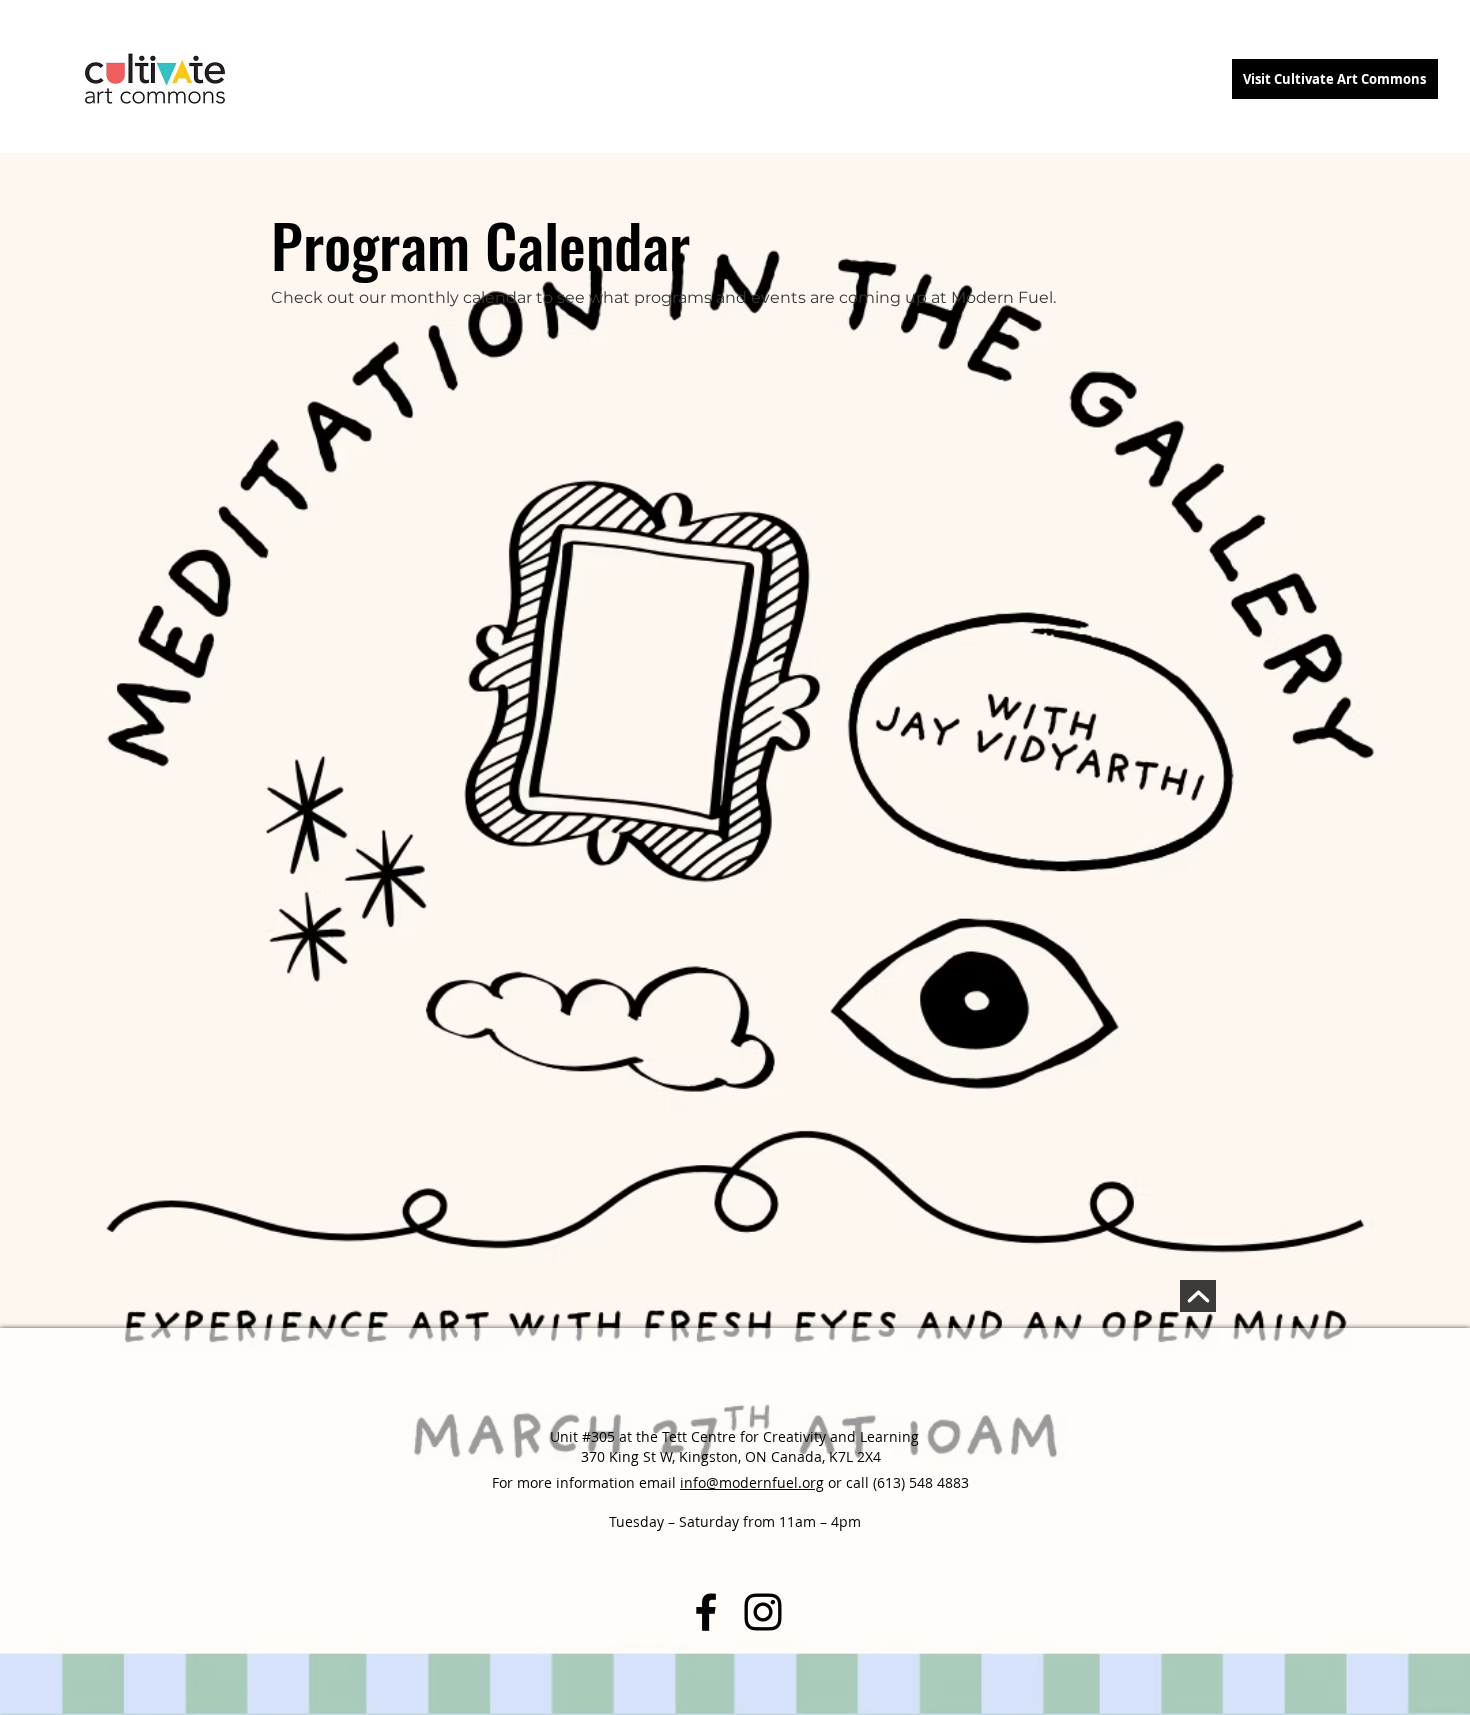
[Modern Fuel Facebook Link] (706, 1612)
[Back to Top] (1198, 1296)
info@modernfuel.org (752, 1482)
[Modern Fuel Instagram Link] (763, 1612)
